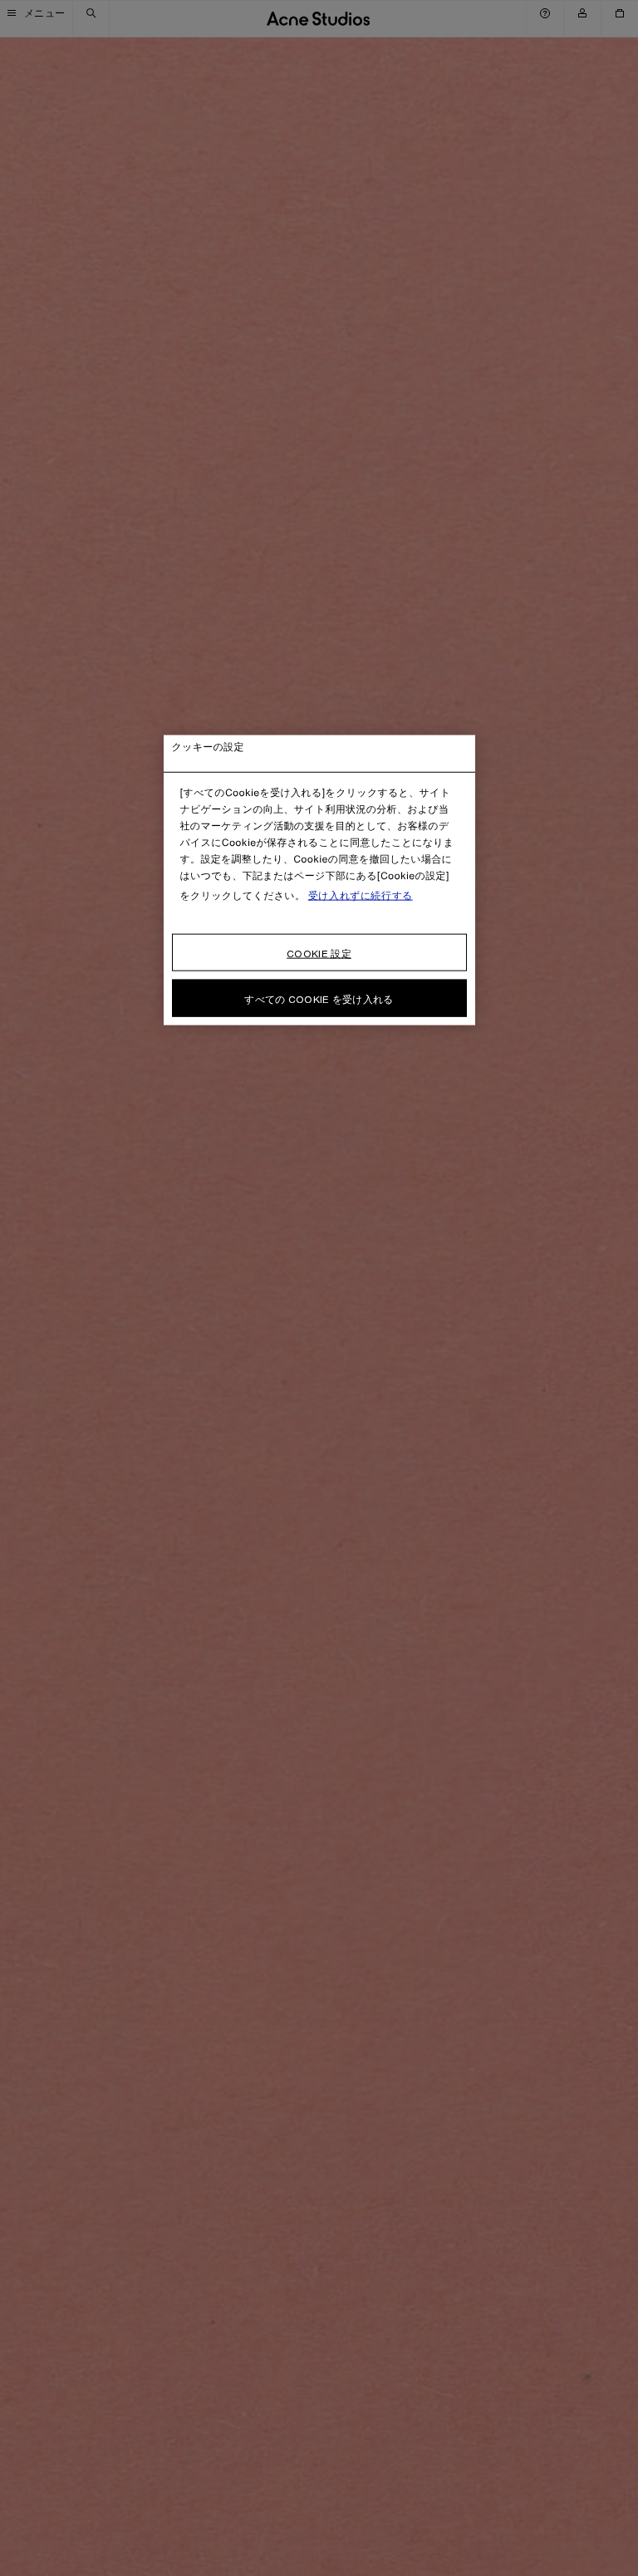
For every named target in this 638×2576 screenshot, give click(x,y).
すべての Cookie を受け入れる (319, 999)
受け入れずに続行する (361, 896)
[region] (319, 880)
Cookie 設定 (319, 954)
